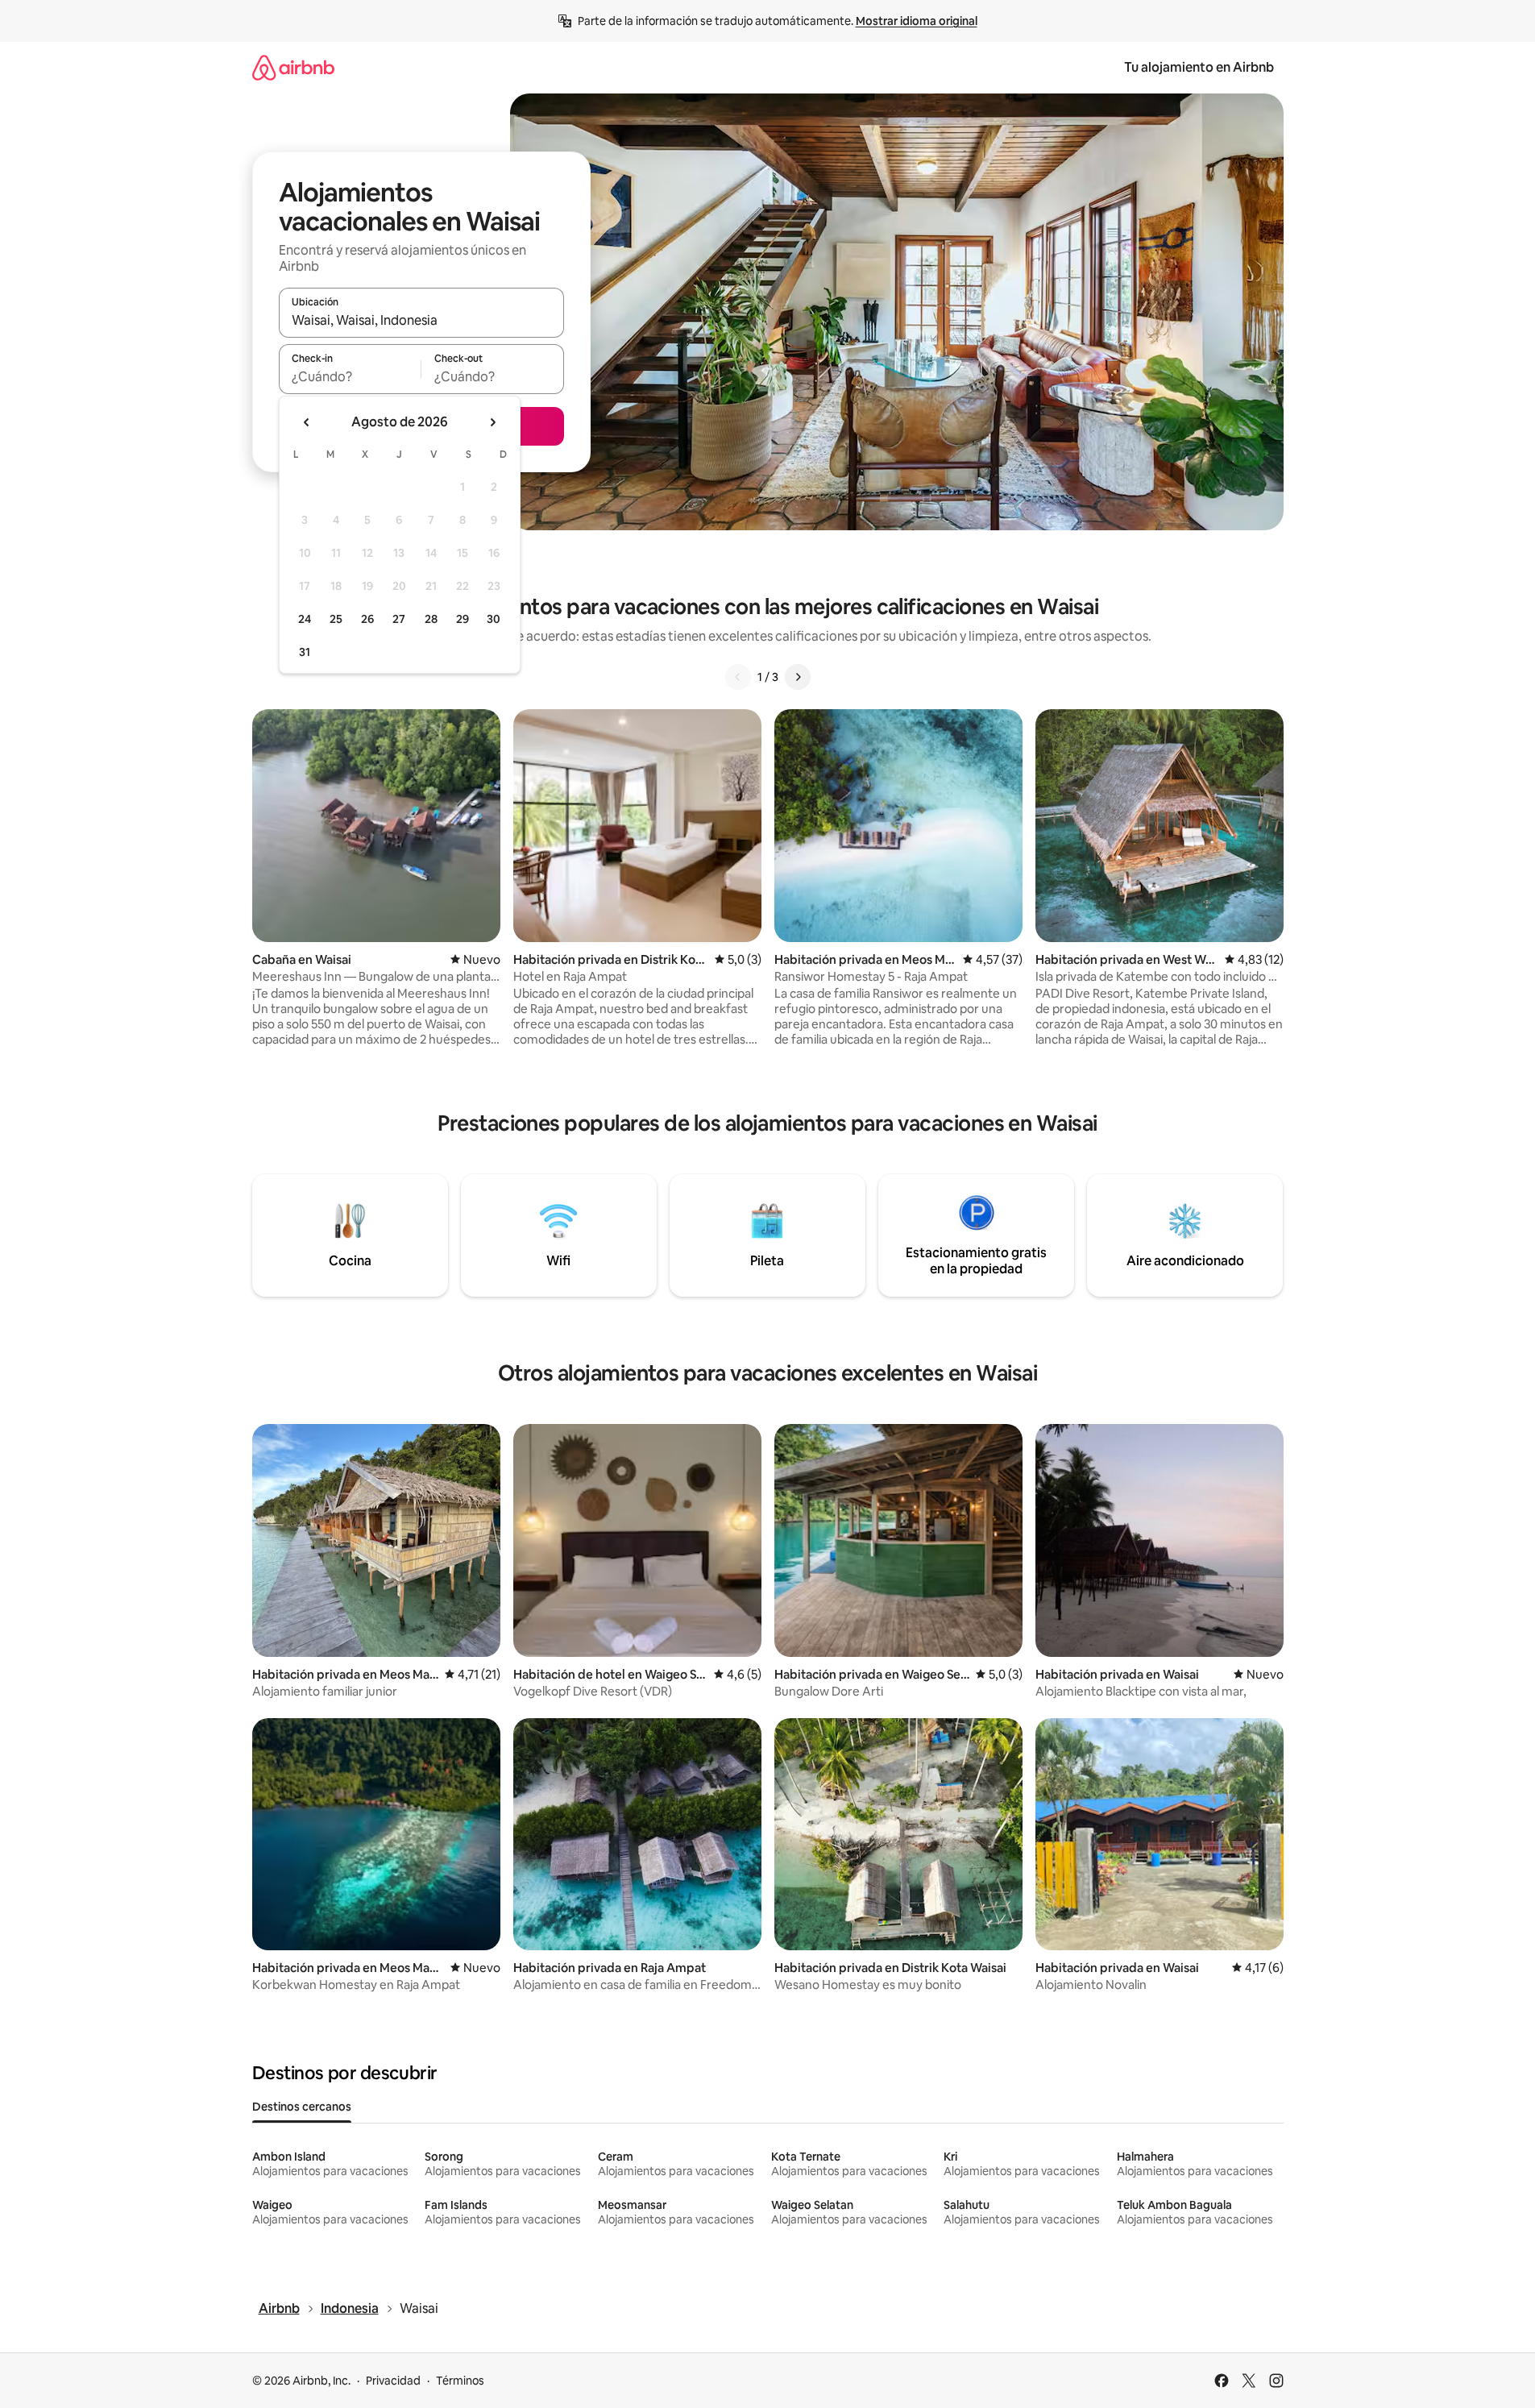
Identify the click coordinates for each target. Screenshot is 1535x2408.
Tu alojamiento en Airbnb (1199, 67)
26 (367, 619)
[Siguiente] (798, 677)
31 (305, 652)
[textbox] (350, 376)
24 (305, 619)
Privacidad (393, 2381)
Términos (460, 2381)
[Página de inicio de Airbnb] (293, 67)
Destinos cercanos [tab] (302, 2107)
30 (494, 619)
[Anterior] (738, 677)
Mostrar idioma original (917, 21)
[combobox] (421, 320)
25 (336, 619)
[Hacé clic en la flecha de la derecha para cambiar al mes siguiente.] (492, 422)
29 (463, 619)
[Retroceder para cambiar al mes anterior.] (307, 422)
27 (399, 619)
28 (431, 619)
